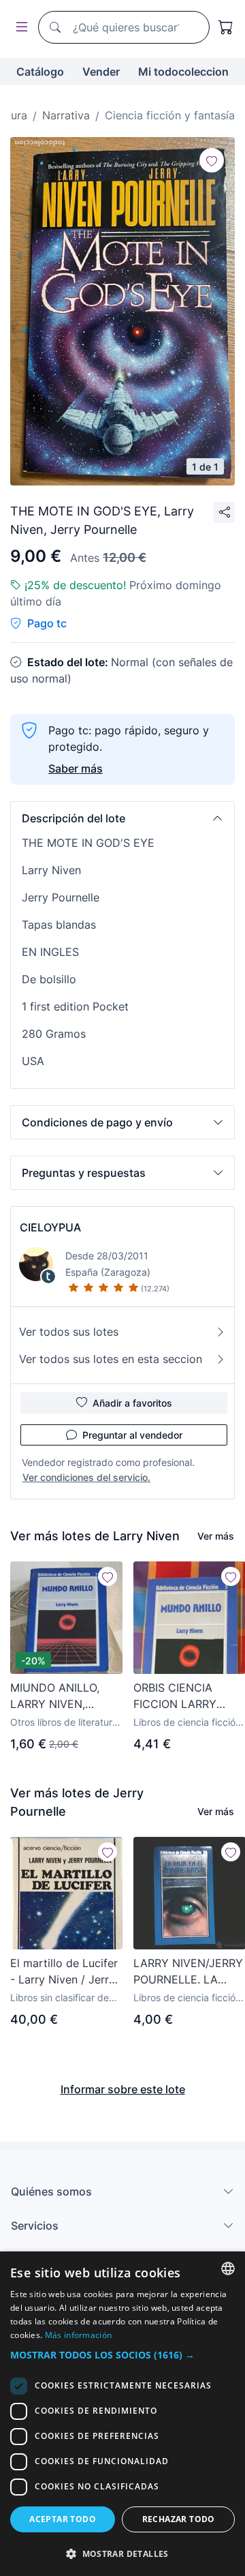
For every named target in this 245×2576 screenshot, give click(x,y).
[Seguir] (212, 160)
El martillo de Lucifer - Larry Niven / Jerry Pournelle (64, 1972)
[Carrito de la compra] (226, 27)
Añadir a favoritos (132, 1403)
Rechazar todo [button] (179, 2519)
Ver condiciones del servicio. (86, 1477)
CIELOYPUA (50, 1227)
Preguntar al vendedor (132, 1435)
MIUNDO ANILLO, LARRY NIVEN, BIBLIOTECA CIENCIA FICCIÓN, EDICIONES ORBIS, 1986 (65, 1696)
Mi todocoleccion (183, 72)
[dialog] (122, 2414)
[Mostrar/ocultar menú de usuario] (19, 28)
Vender (101, 72)
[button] (122, 818)
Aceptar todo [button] (63, 2519)
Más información (79, 2335)
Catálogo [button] (40, 72)
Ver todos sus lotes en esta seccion (111, 1359)
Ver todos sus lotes (69, 1332)
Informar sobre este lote (123, 2089)
